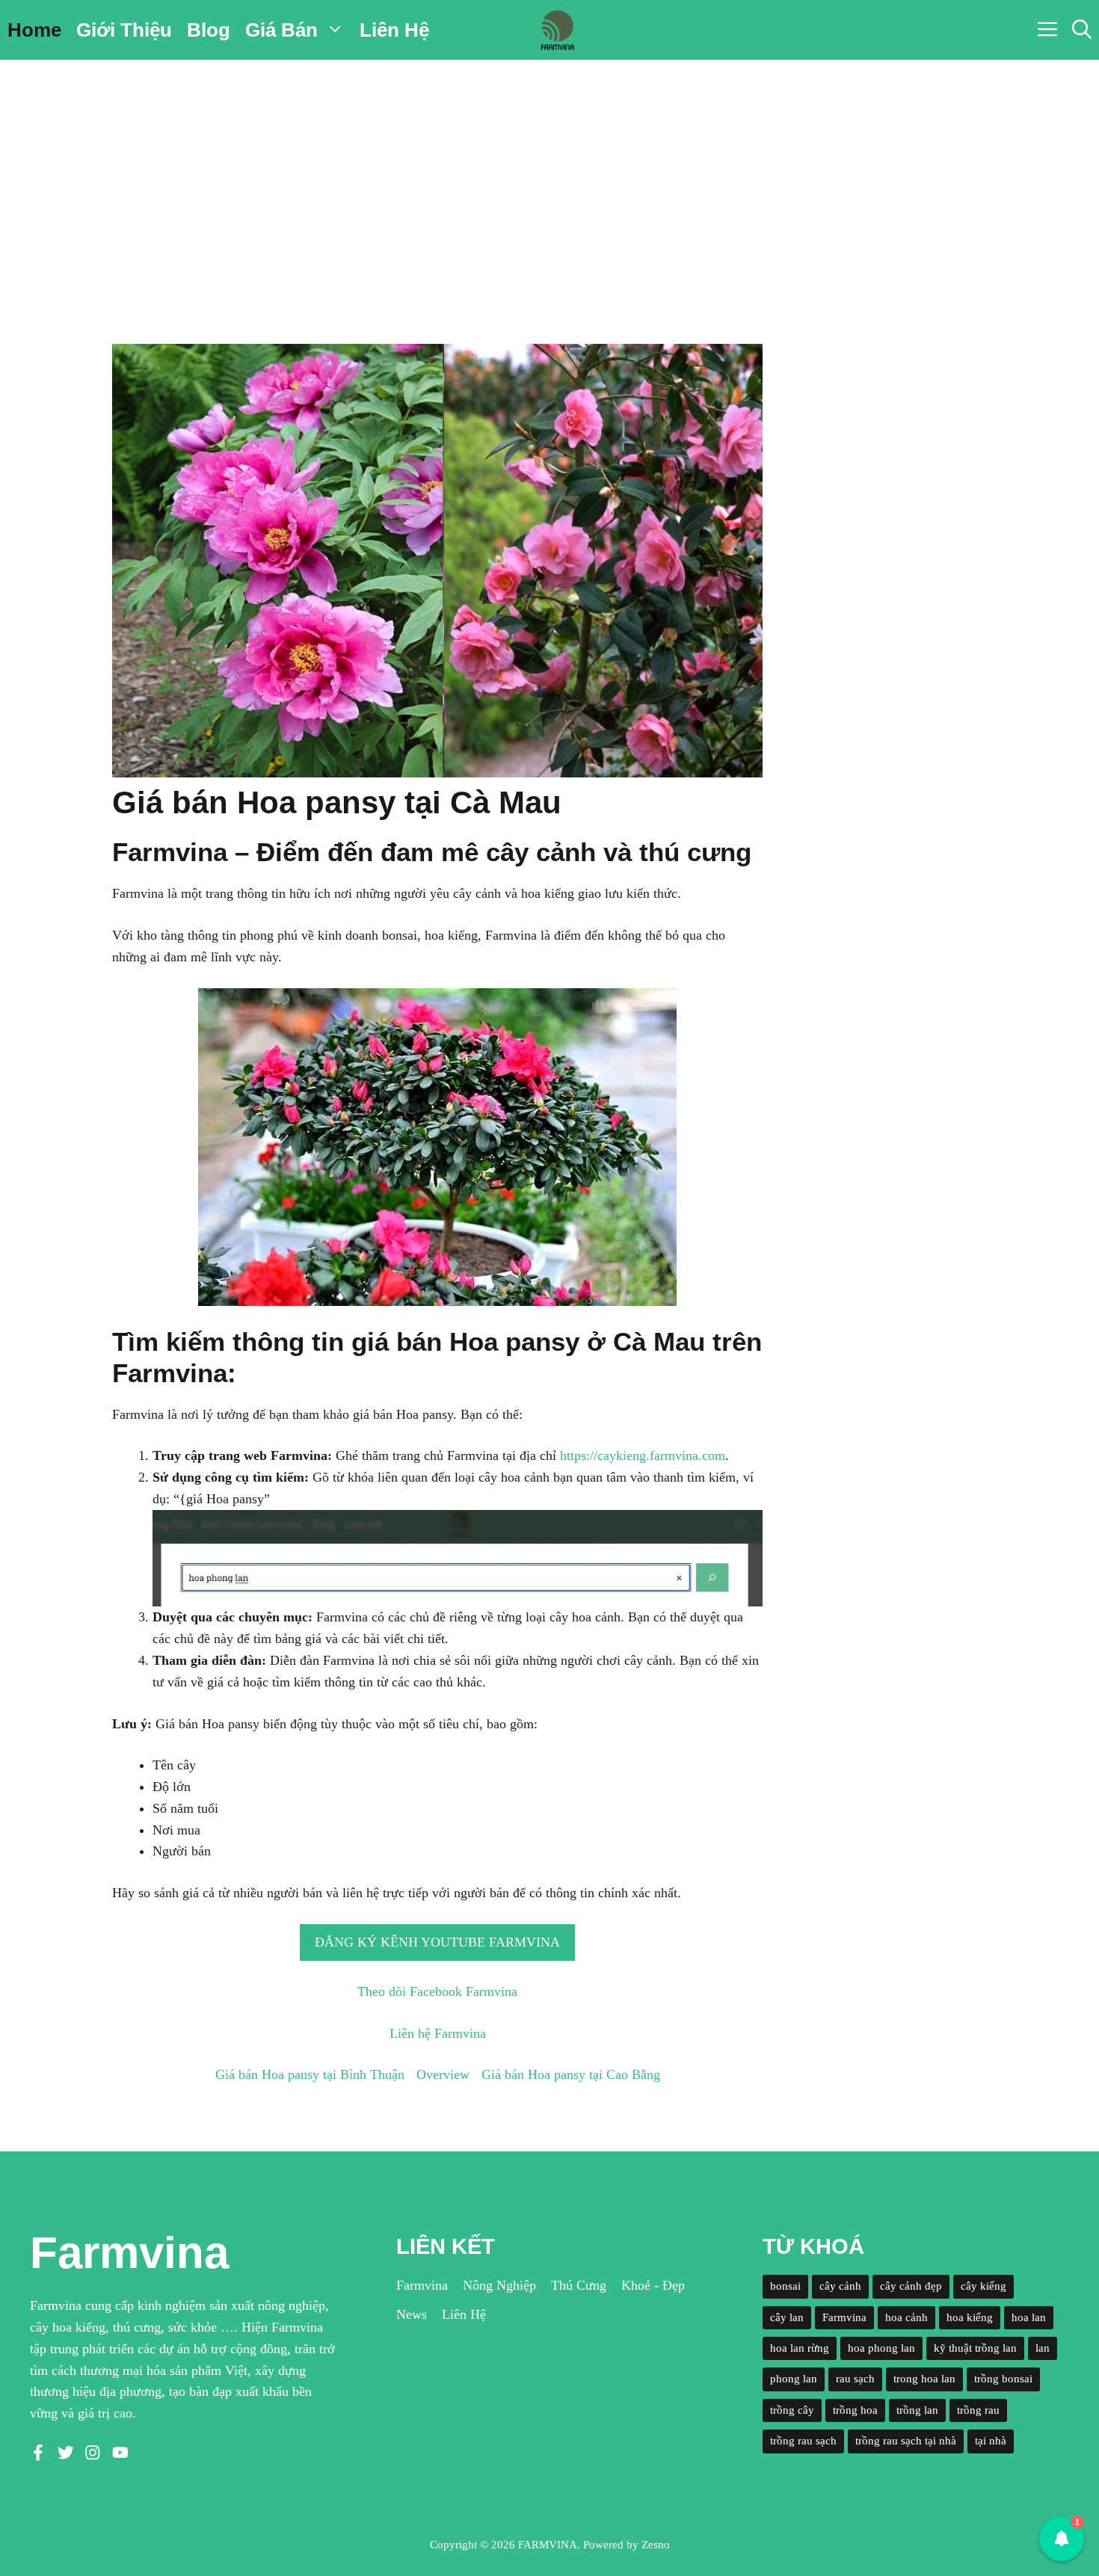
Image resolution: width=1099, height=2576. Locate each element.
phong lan (794, 2379)
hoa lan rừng (800, 2348)
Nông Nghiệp (499, 2285)
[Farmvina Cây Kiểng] (557, 30)
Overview (443, 2074)
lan (1043, 2348)
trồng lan (917, 2410)
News (412, 2314)
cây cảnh (840, 2286)
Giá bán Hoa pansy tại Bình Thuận (310, 2074)
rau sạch (855, 2379)
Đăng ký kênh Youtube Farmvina (437, 1942)
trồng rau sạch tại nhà (906, 2441)
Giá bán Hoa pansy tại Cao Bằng (571, 2074)
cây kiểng (983, 2286)
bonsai (785, 2286)
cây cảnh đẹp (911, 2286)
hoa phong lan (881, 2348)
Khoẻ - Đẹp (653, 2285)
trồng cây (792, 2410)
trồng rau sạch (803, 2441)
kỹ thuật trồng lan (975, 2348)
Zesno (656, 2545)
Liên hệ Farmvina (438, 2033)
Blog (209, 30)
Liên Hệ (394, 30)
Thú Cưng (579, 2285)
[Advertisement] (549, 172)
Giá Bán (281, 30)
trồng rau (978, 2410)
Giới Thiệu (124, 30)
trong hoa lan (924, 2379)
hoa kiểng (970, 2317)
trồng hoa (855, 2410)
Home (34, 30)
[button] (1082, 30)
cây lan (787, 2317)
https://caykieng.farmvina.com (643, 1455)
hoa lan (1029, 2317)
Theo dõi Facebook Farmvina (437, 1991)
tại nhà (991, 2441)
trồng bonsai (1003, 2379)
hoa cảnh (906, 2317)
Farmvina (422, 2285)
